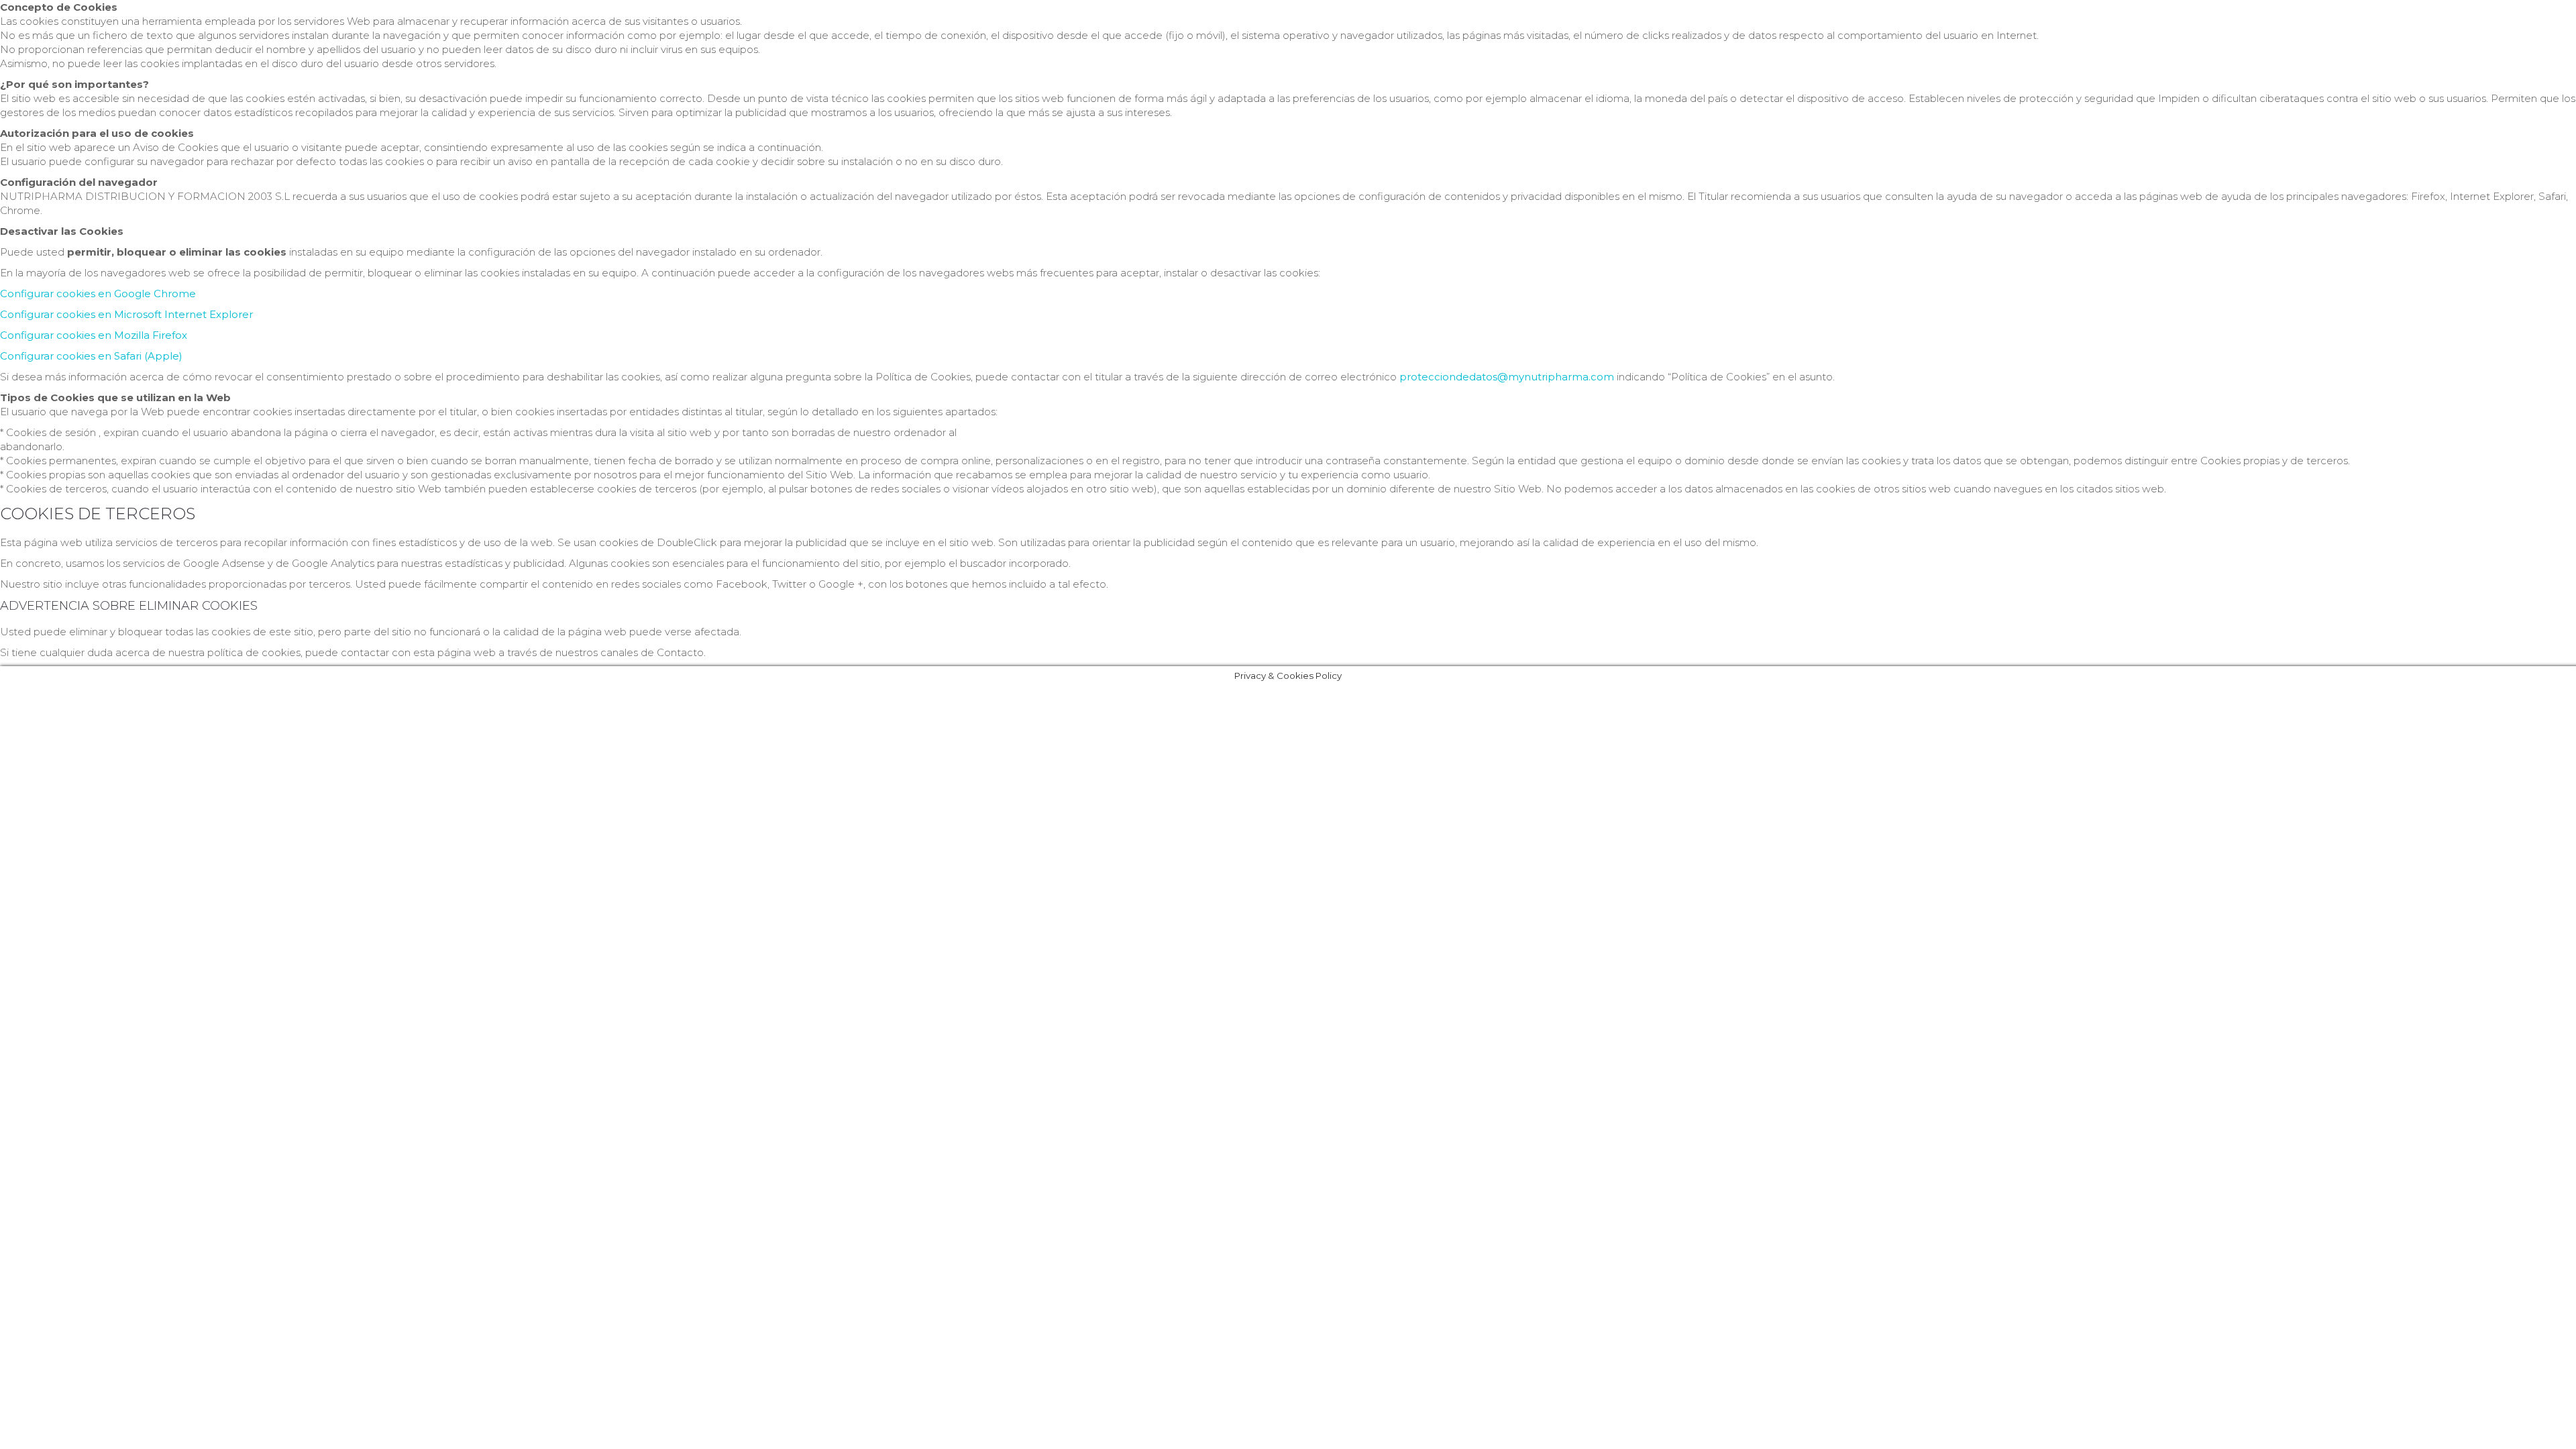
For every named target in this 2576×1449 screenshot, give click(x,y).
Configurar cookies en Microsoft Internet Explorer (126, 314)
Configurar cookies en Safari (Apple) (91, 356)
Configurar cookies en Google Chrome (98, 293)
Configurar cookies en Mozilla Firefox (94, 335)
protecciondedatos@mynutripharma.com (1507, 377)
